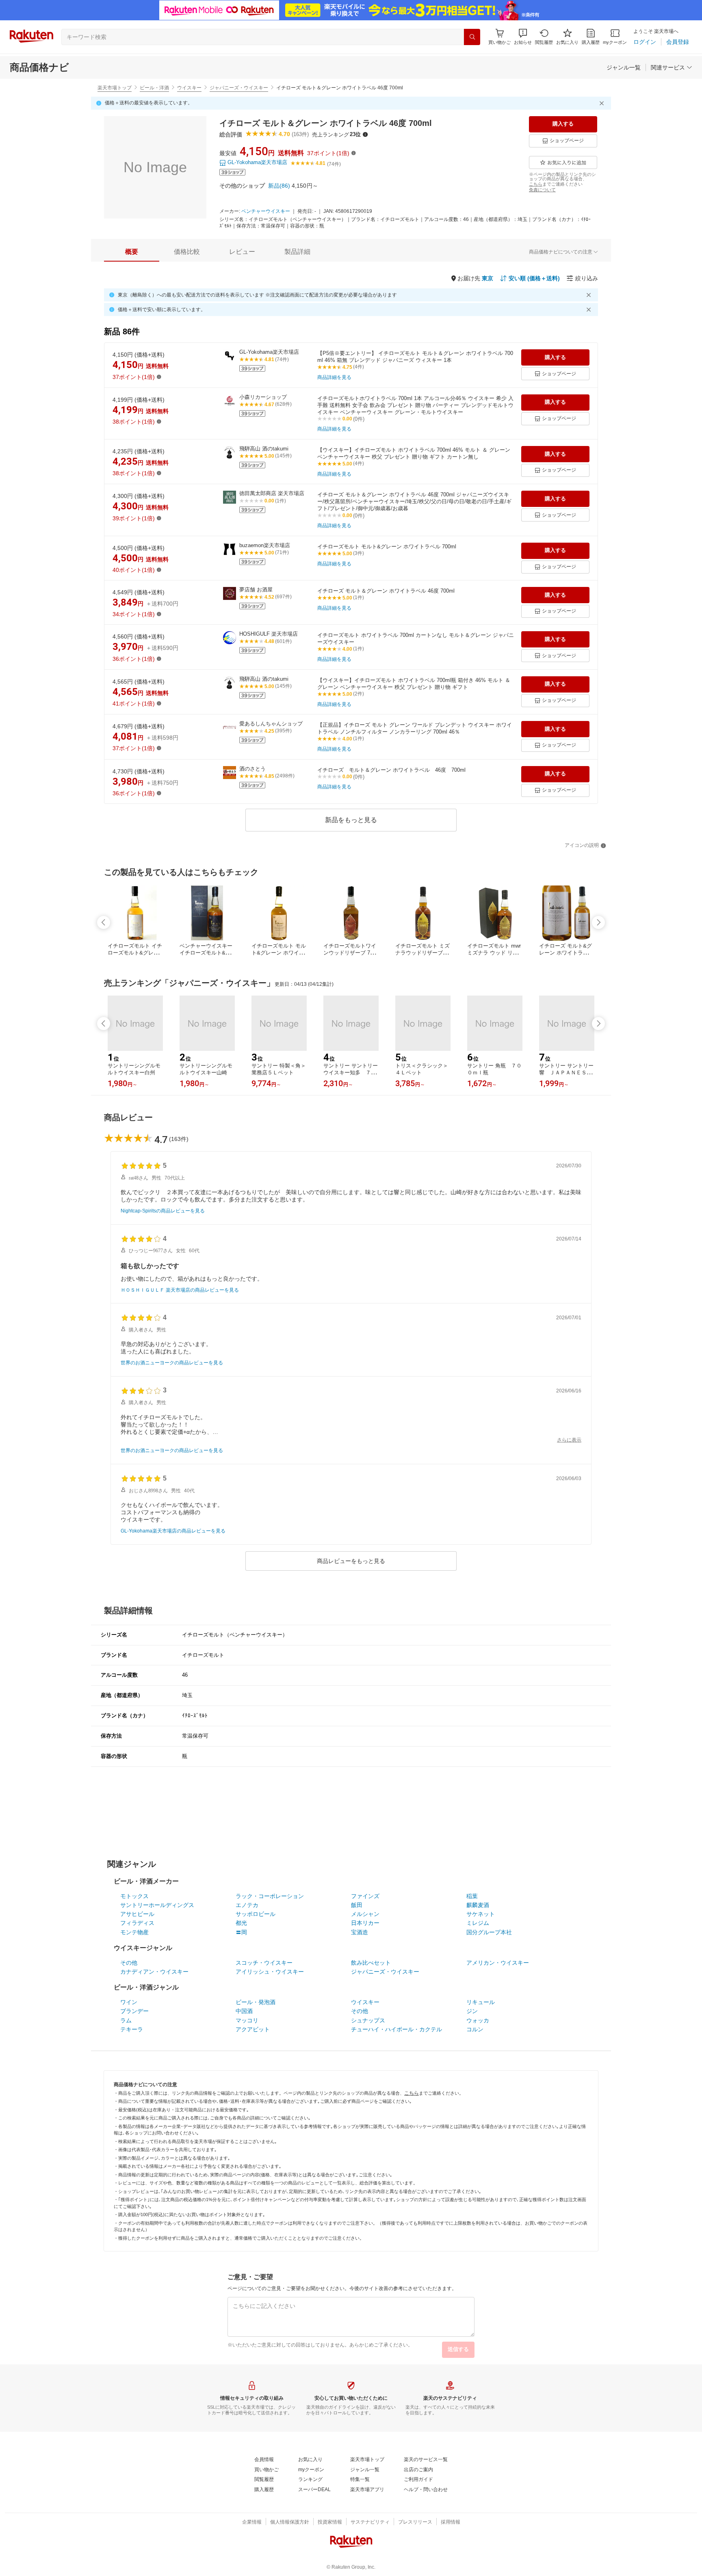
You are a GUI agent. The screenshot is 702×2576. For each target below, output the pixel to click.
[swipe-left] (104, 922)
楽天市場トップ (115, 88)
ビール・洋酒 (154, 88)
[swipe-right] (598, 922)
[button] (523, 37)
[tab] (132, 252)
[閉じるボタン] (603, 103)
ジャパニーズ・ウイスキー (239, 88)
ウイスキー (189, 88)
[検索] (472, 37)
